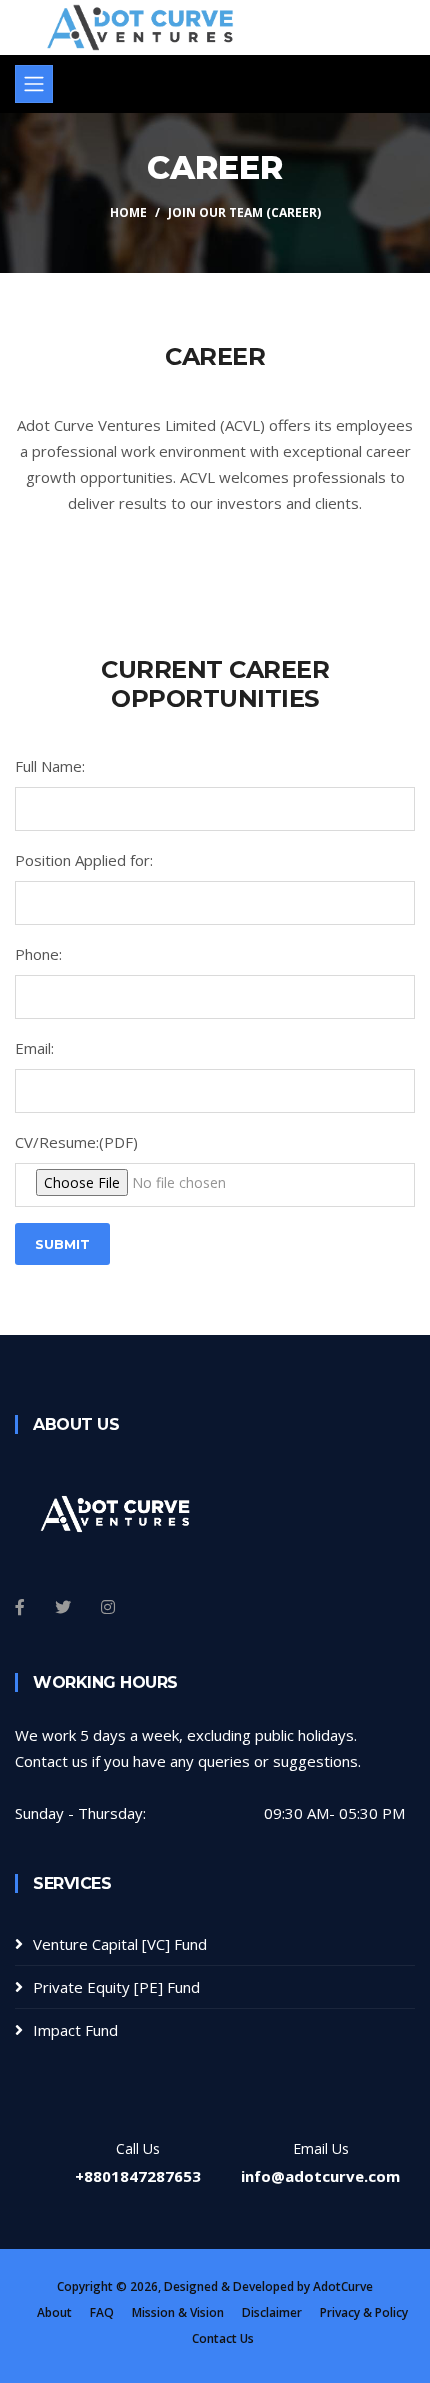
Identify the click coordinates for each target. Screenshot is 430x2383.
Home (128, 212)
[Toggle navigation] (34, 84)
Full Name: (50, 766)
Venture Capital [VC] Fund (120, 1944)
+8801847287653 (138, 2176)
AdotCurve (343, 2286)
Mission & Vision (178, 2312)
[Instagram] (108, 1607)
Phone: (38, 954)
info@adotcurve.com (320, 2176)
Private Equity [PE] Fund (116, 1987)
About (54, 2312)
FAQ (102, 2312)
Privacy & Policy (364, 2312)
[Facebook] (20, 1607)
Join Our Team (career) (244, 212)
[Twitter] (63, 1607)
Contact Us (223, 2338)
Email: (34, 1048)
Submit (62, 1244)
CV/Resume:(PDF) (76, 1142)
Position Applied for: (84, 860)
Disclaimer (272, 2312)
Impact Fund (75, 2030)
